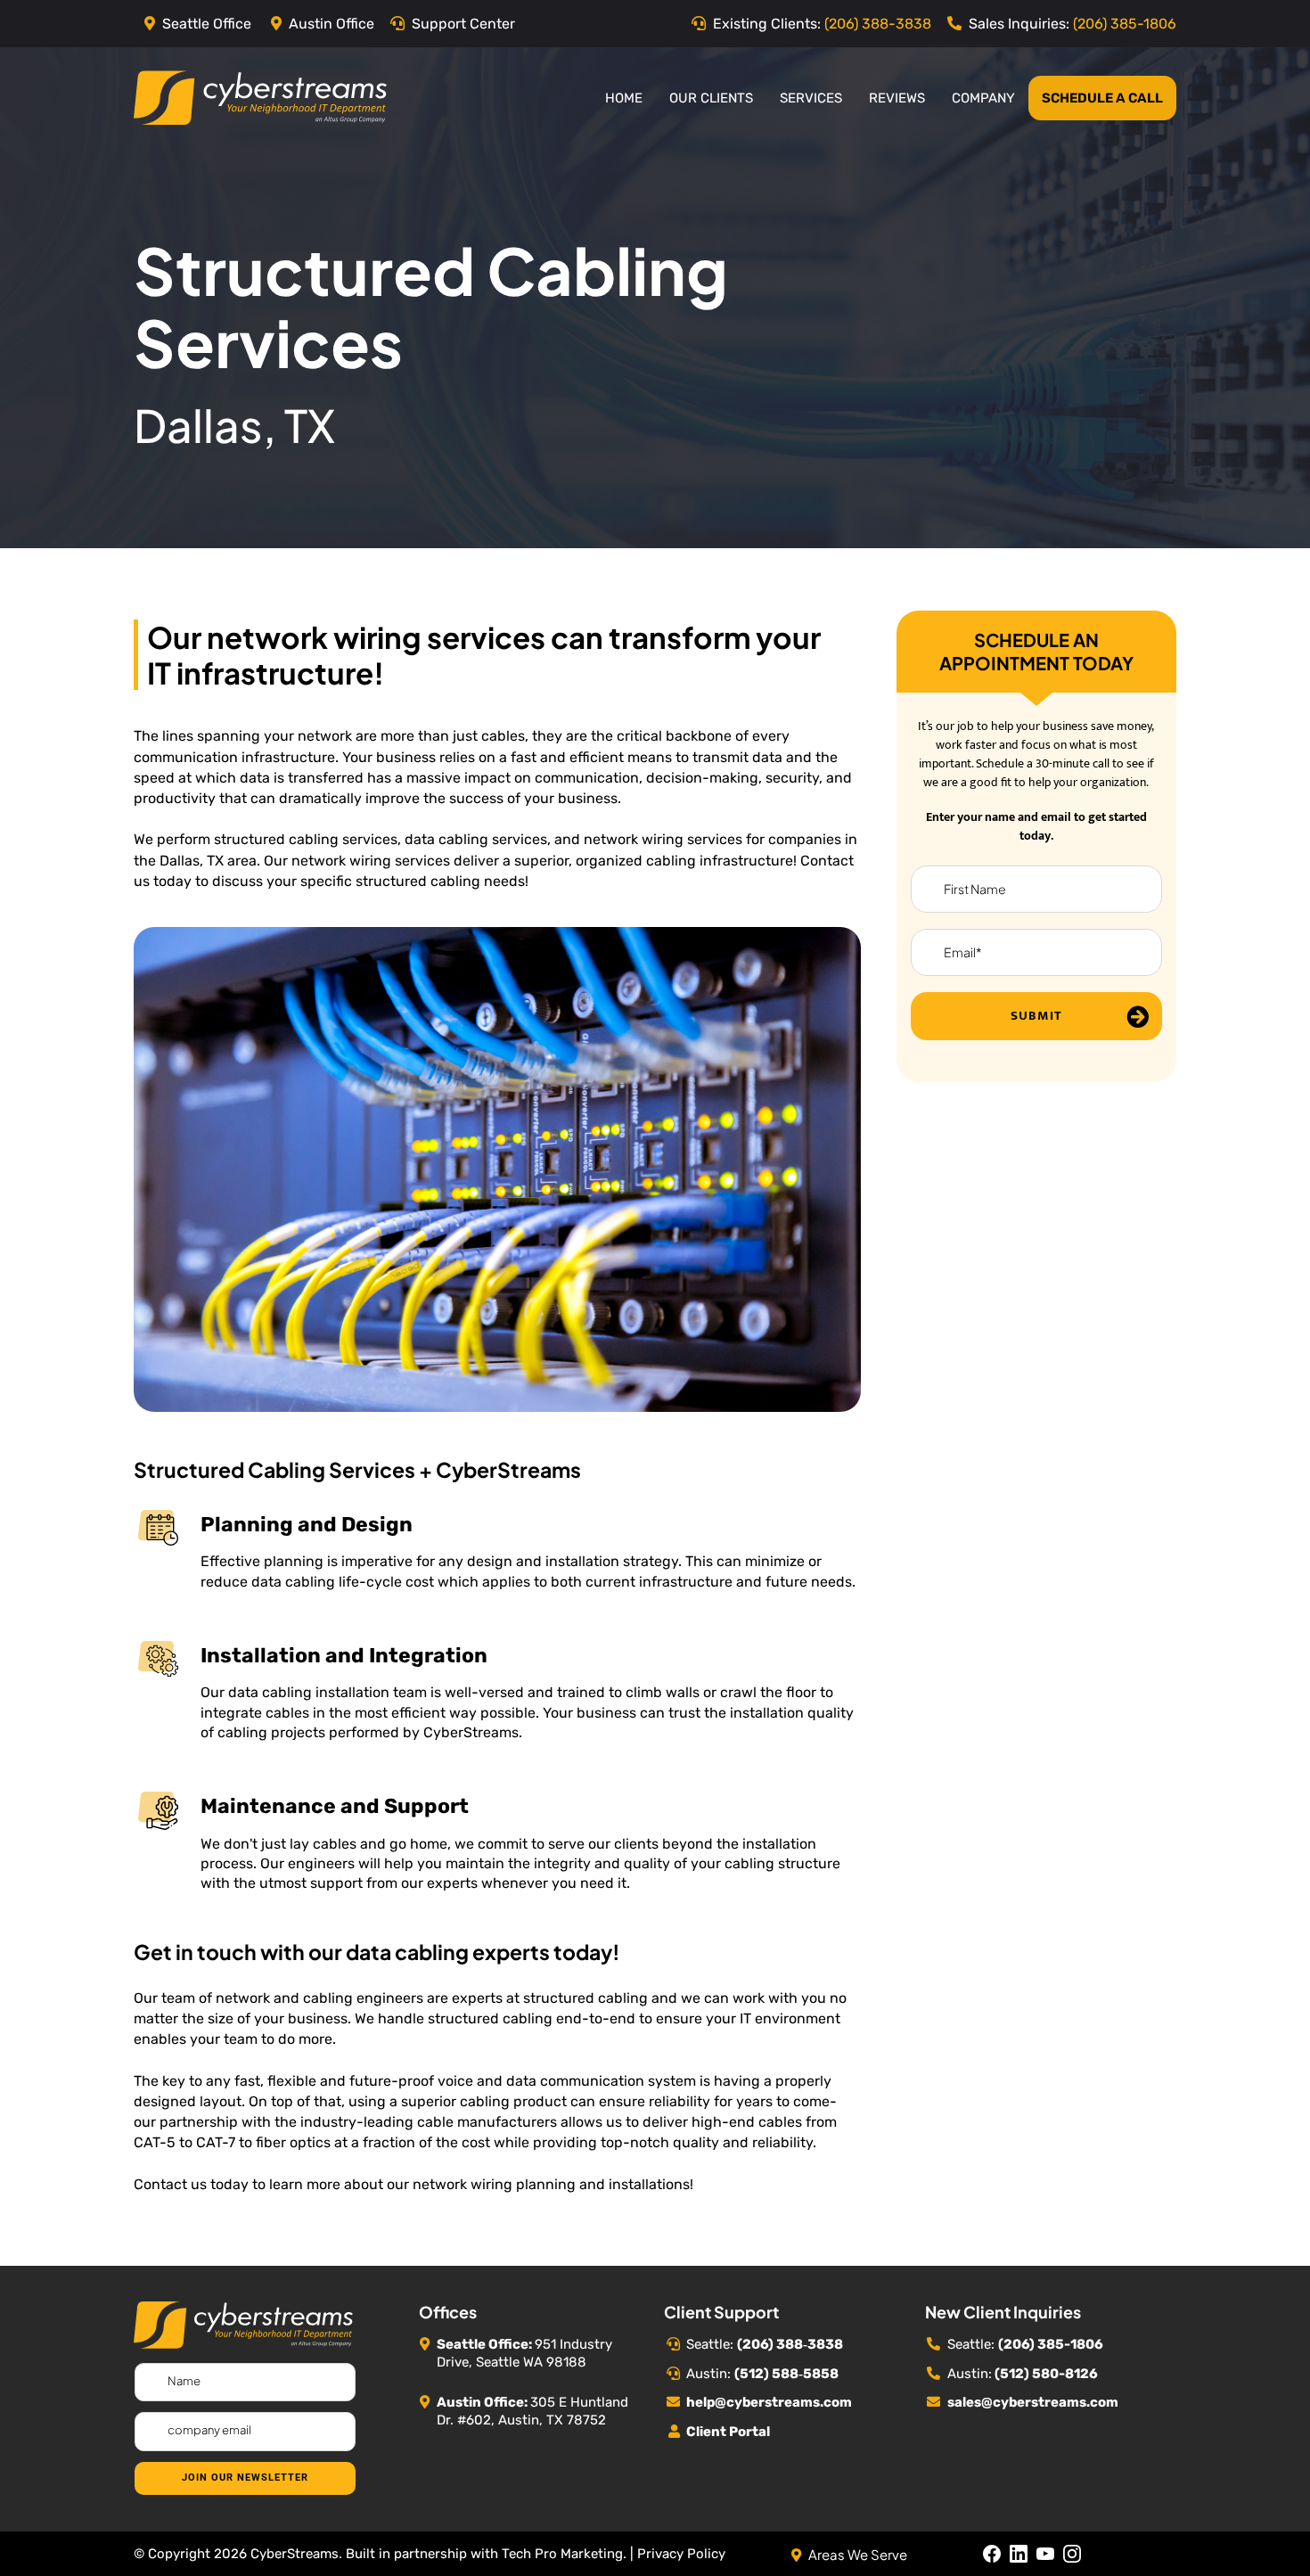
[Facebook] (992, 2554)
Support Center (463, 24)
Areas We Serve (858, 2554)
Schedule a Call (1102, 98)
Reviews (897, 98)
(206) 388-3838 (878, 24)
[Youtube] (1045, 2554)
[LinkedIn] (1019, 2554)
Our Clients (711, 98)
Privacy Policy (681, 2554)
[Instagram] (1072, 2554)
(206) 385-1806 (1125, 24)
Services (811, 98)
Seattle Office (207, 24)
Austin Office (332, 24)
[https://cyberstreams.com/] (243, 2323)
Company (983, 98)
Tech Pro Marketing (562, 2554)
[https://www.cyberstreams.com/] (260, 97)
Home (624, 98)
